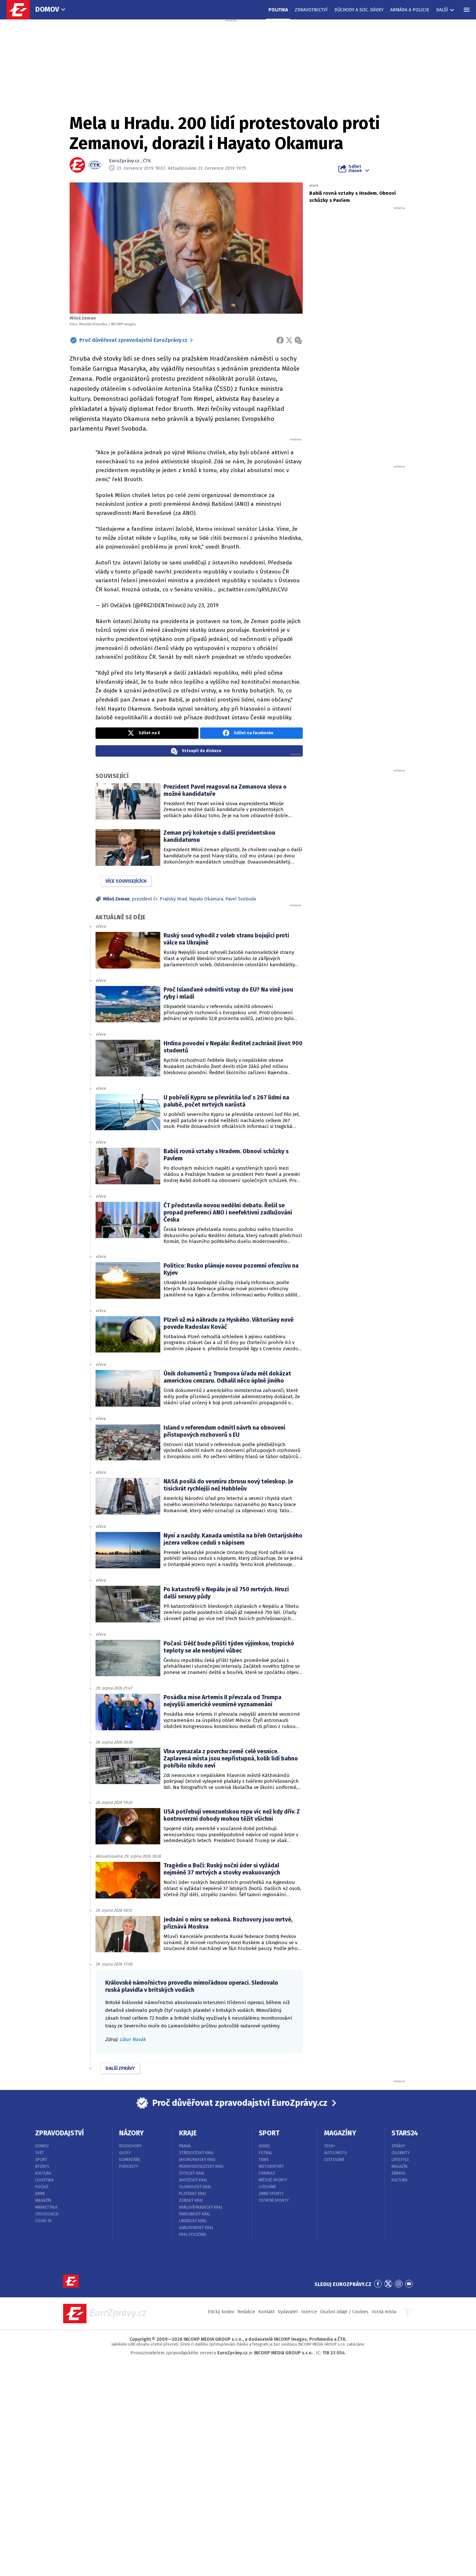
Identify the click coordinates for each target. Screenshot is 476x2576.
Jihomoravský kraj (197, 2160)
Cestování (334, 2160)
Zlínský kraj (191, 2200)
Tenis (264, 2160)
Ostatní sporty (274, 2200)
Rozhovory (130, 2146)
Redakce (246, 2312)
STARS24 (405, 2133)
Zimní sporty (271, 2194)
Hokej (264, 2146)
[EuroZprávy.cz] (21, 10)
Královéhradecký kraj (201, 2207)
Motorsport (271, 2166)
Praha (185, 2146)
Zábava (398, 2173)
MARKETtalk (46, 2207)
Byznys (42, 2166)
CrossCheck (47, 2214)
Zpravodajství (60, 2133)
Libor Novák (133, 2039)
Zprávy (398, 2146)
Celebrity (401, 2153)
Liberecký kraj (193, 2221)
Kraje (188, 2133)
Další (442, 10)
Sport (41, 2160)
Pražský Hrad (173, 899)
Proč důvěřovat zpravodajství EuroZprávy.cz (133, 340)
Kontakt (266, 2312)
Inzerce (309, 2312)
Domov (47, 9)
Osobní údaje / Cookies (344, 2312)
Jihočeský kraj (193, 2180)
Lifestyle (400, 2160)
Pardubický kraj (194, 2214)
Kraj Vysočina (193, 2234)
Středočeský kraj (196, 2153)
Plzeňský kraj (193, 2194)
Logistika (44, 2180)
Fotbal (266, 2153)
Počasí (42, 2187)
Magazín (43, 2200)
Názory (131, 2133)
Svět (40, 2153)
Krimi (40, 2194)
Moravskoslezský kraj (201, 2166)
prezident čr (145, 899)
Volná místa (384, 2312)
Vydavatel (288, 2312)
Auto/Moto (336, 2153)
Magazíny (340, 2133)
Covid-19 (43, 2221)
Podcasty (129, 2166)
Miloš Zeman (116, 899)
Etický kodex (221, 2312)
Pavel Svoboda (241, 899)
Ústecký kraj (192, 2173)
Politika (278, 10)
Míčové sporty (273, 2180)
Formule (267, 2173)
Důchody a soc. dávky (359, 10)
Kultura (43, 2173)
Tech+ (330, 2146)
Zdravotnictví (311, 10)
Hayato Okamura (206, 899)
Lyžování (267, 2187)
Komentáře (130, 2160)
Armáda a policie (410, 10)
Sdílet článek (355, 168)
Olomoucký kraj (195, 2187)
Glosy (125, 2153)
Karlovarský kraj (196, 2228)
